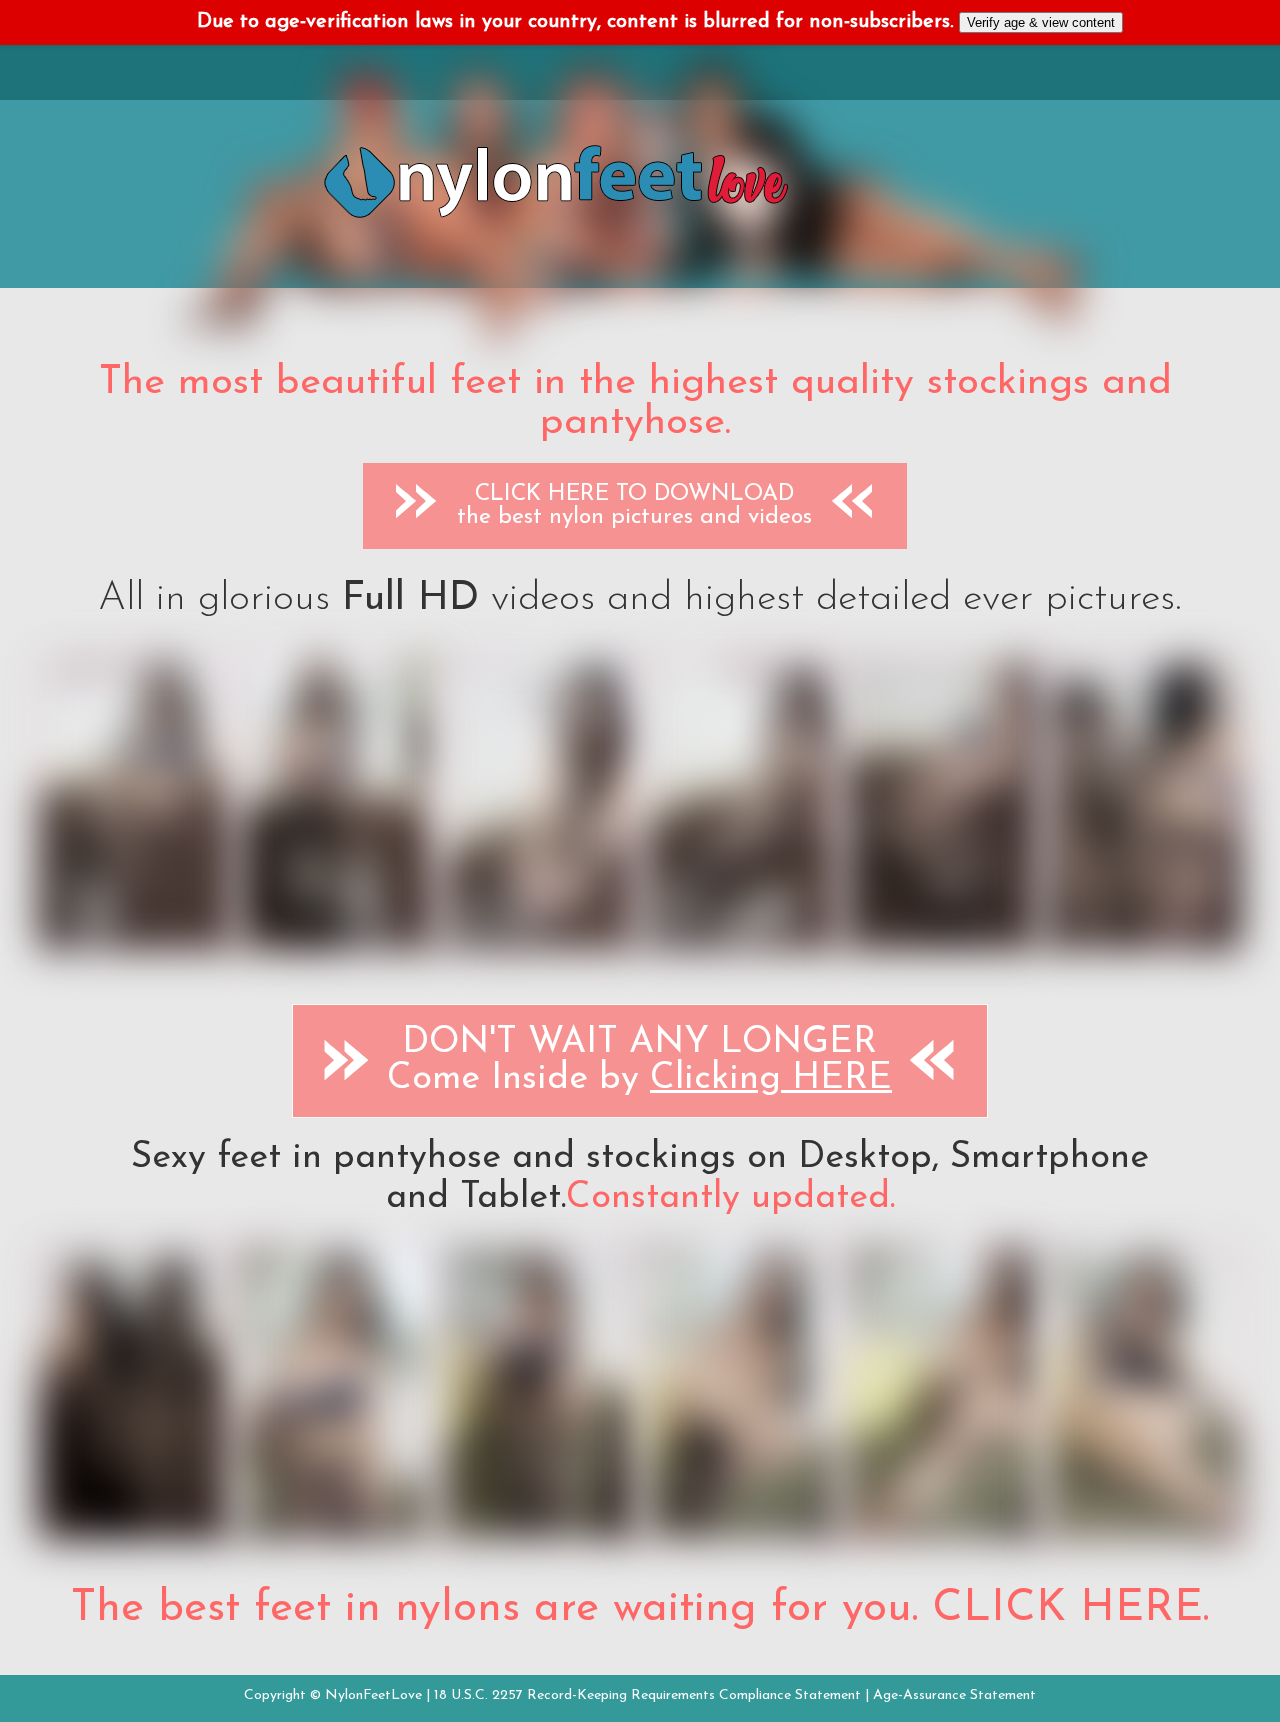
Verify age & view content (1041, 22)
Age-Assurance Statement (954, 1695)
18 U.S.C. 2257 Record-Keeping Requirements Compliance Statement (647, 1695)
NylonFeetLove (373, 1695)
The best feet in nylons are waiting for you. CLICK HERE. (640, 1609)
